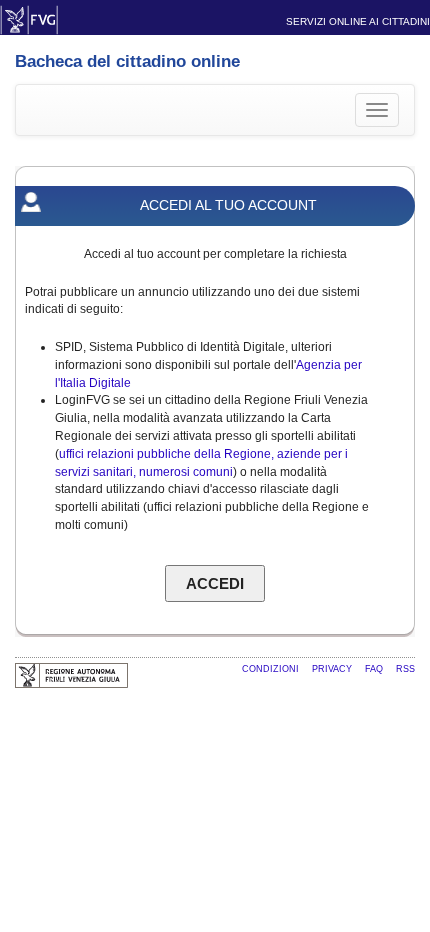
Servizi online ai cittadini (358, 21)
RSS (405, 669)
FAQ (375, 669)
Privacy (333, 669)
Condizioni (272, 669)
